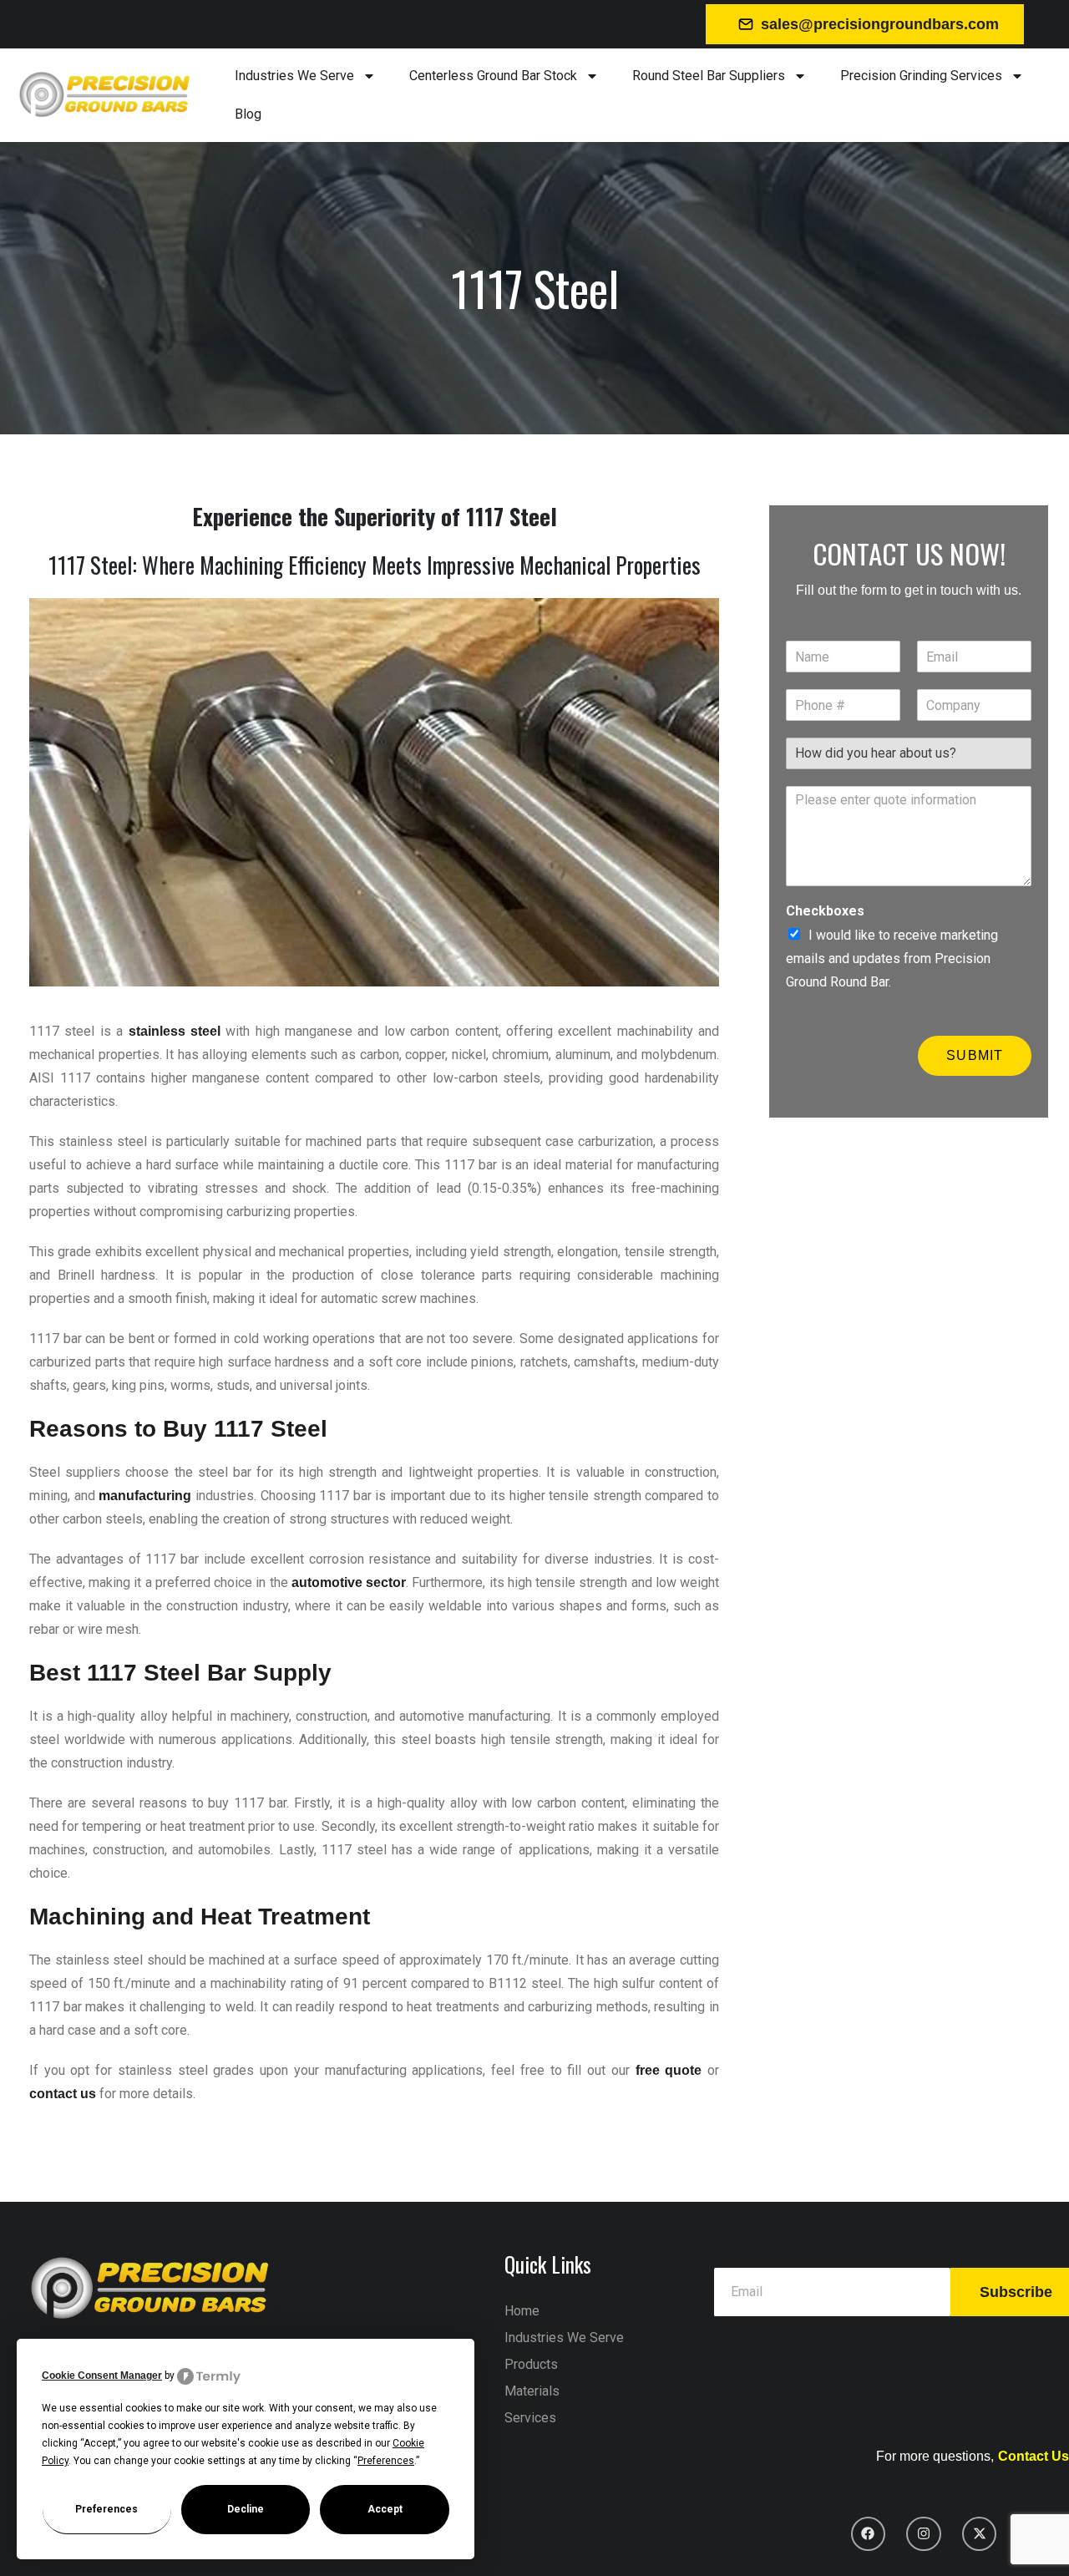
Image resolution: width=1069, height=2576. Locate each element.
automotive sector (349, 1582)
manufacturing (145, 1496)
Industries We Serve (294, 76)
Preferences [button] (386, 2461)
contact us (63, 2094)
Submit (975, 1055)
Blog (248, 114)
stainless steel (175, 1031)
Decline (246, 2509)
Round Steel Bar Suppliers (709, 76)
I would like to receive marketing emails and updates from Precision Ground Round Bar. (892, 958)
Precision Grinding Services (921, 76)
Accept (385, 2509)
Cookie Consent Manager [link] (102, 2376)
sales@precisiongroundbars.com (880, 24)
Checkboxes (825, 911)
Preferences (106, 2509)
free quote (669, 2070)
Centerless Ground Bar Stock (493, 76)
